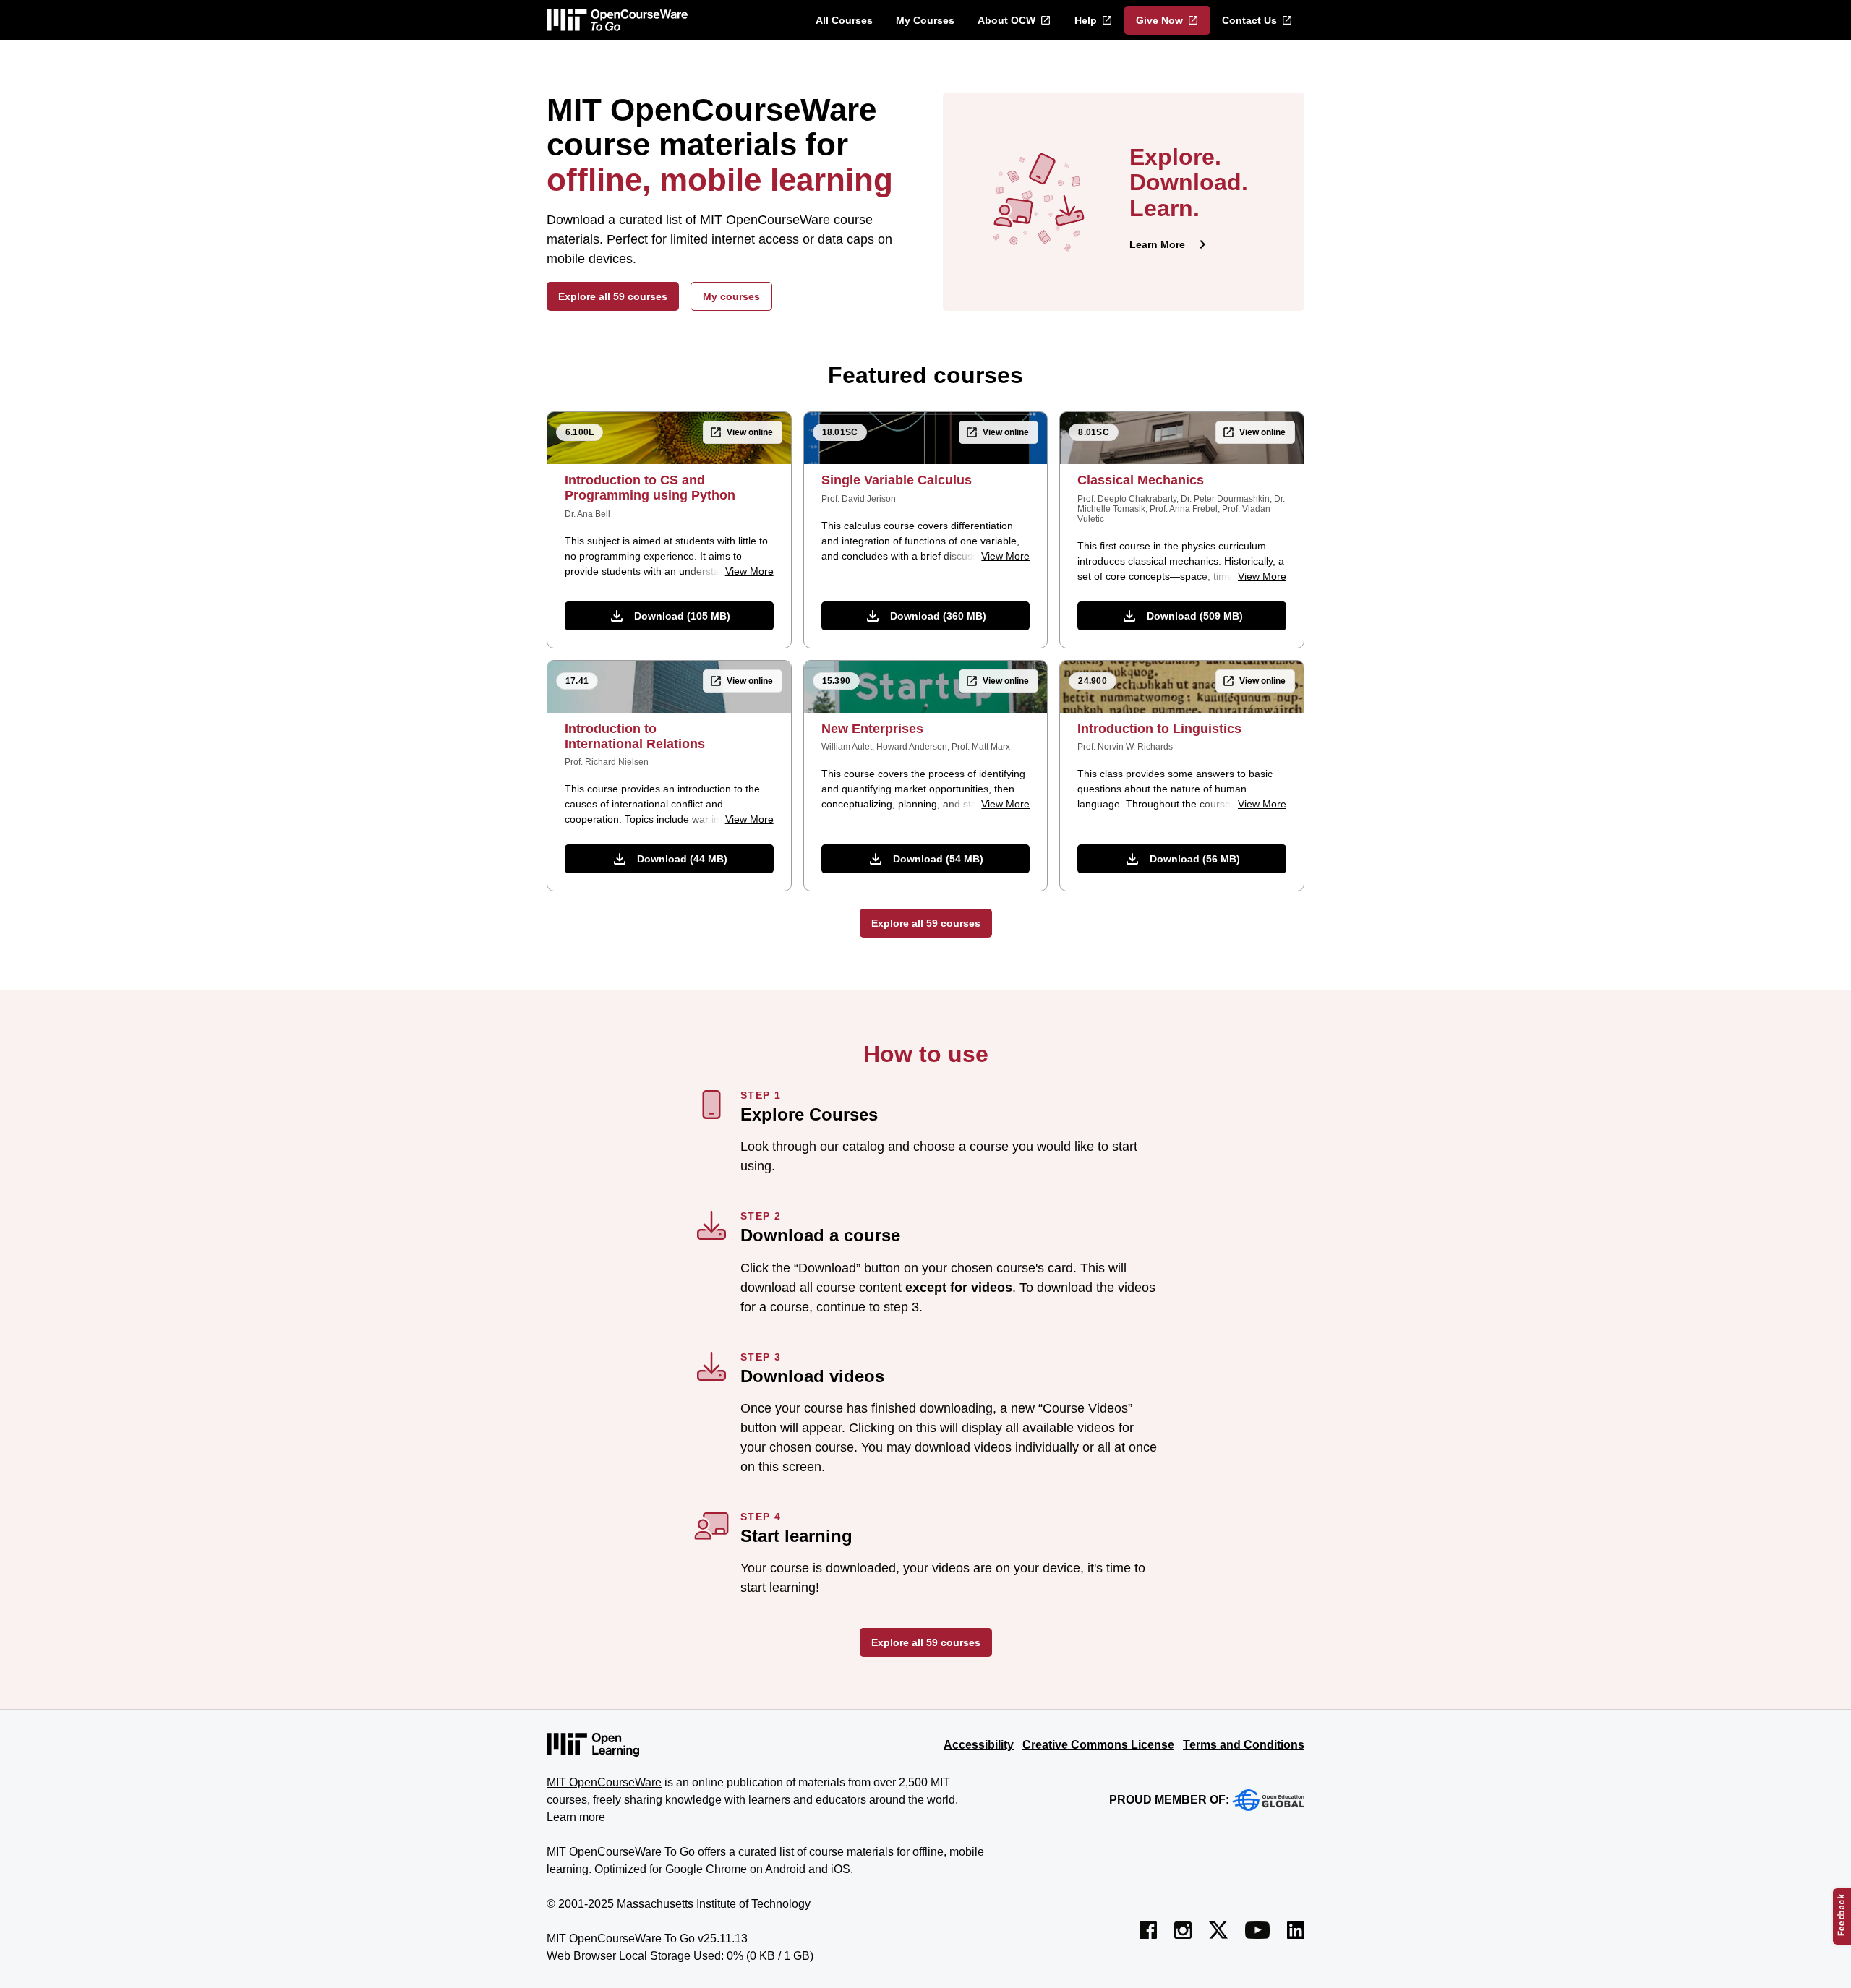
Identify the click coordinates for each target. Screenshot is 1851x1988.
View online (750, 432)
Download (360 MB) (938, 616)
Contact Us (1249, 20)
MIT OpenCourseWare (604, 1782)
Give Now (1159, 20)
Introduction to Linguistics (1159, 729)
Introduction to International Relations (635, 736)
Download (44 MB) (682, 859)
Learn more (576, 1817)
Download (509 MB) (1195, 616)
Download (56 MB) (1195, 859)
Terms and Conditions (1244, 1745)
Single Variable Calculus (897, 480)
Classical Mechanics (1141, 480)
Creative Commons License (1098, 1745)
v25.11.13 (723, 1938)
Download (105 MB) (682, 616)
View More (749, 571)
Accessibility (979, 1745)
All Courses (844, 20)
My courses (731, 296)
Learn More (1157, 244)
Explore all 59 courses (613, 296)
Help (1086, 20)
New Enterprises (872, 729)
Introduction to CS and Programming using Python (650, 488)
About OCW (1006, 20)
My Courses (925, 20)
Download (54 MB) (938, 859)
